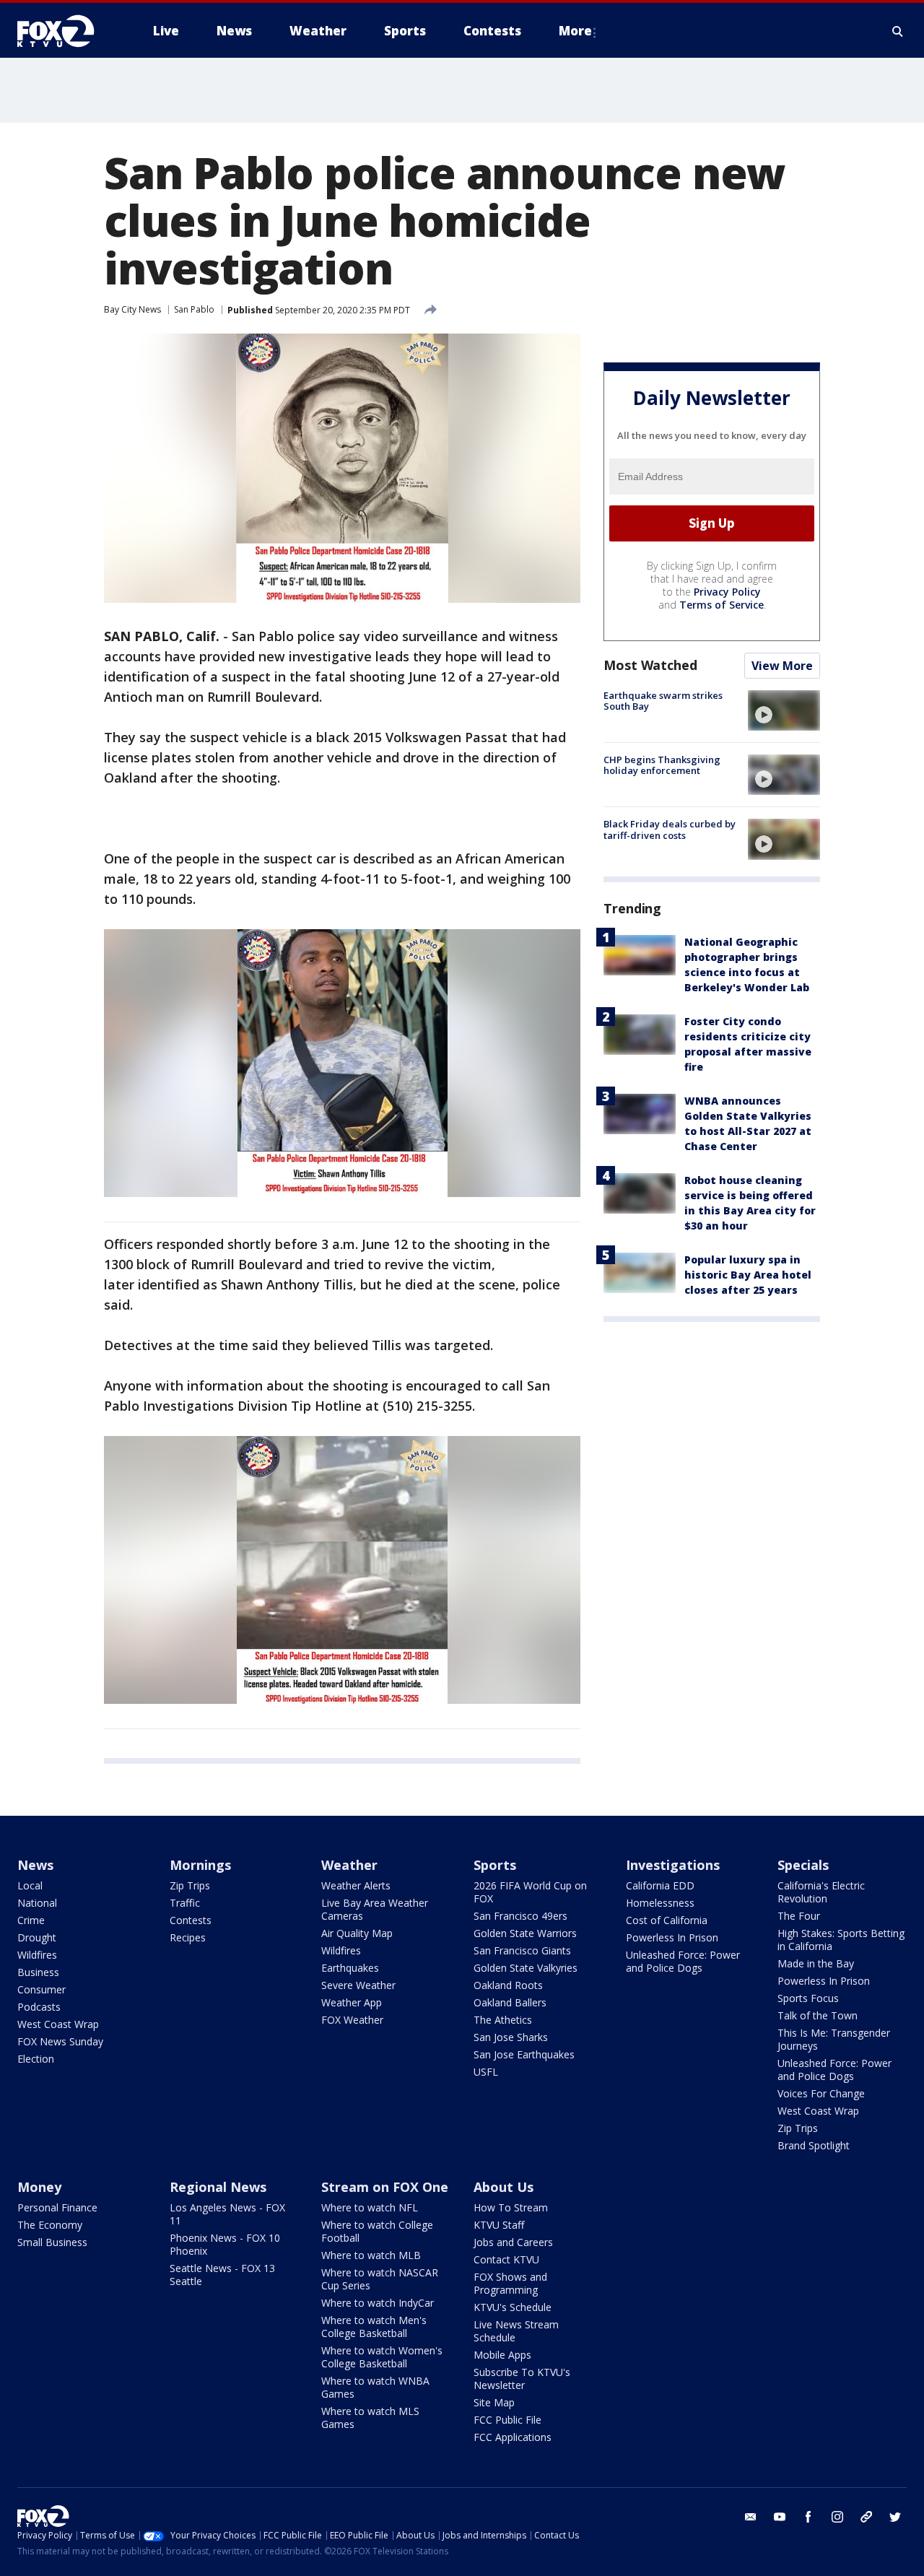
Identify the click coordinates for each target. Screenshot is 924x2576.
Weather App (352, 2002)
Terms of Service (722, 605)
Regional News (218, 2187)
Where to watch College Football (377, 2231)
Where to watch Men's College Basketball (374, 2327)
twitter (895, 2517)
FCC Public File (507, 2420)
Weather (349, 1865)
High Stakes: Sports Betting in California (841, 1940)
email (751, 2517)
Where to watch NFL (370, 2207)
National (37, 1903)
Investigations (673, 1865)
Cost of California (667, 1920)
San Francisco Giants (522, 1950)
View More (782, 666)
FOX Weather (352, 2020)
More (575, 31)
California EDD (660, 1885)
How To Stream (511, 2207)
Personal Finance (57, 2207)
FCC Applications (513, 2437)
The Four (799, 1916)
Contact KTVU (506, 2259)
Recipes (188, 1937)
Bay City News (132, 309)
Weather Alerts (356, 1885)
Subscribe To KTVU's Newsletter (522, 2379)
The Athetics (503, 2020)
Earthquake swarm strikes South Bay (663, 701)
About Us (504, 2187)
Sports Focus (808, 1998)
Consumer (42, 1989)
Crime (31, 1920)
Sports (495, 1865)
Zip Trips (190, 1885)
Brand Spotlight (814, 2145)
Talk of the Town (818, 2015)
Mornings (200, 1865)
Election (36, 2059)
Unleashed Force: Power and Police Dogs (683, 1961)
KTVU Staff (499, 2225)
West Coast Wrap (58, 2024)
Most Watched (650, 665)
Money (39, 2187)
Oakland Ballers (510, 2002)
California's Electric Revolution (821, 1892)
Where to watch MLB (371, 2255)
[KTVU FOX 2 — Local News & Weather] (65, 31)
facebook (808, 2517)
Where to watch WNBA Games (375, 2387)
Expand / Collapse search (898, 31)
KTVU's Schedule (513, 2307)
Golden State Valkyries (526, 1968)
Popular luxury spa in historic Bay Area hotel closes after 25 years (748, 1275)
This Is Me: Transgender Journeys (834, 2039)
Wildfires (37, 1955)
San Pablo (194, 309)
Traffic (185, 1903)
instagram (837, 2517)
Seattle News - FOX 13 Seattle (222, 2275)
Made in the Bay (816, 1963)
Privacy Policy (727, 592)
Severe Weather (358, 1985)
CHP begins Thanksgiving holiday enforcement (662, 765)
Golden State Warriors (525, 1933)
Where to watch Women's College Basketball (382, 2357)
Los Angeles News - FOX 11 (227, 2214)
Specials (803, 1865)
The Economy (50, 2225)
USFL (486, 2072)
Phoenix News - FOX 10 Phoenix (225, 2244)
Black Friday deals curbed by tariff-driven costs (670, 830)
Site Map (494, 2402)
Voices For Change (821, 2093)
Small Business (52, 2242)
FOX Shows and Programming (510, 2283)
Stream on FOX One (385, 2187)
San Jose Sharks (511, 2037)
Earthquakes (350, 1968)
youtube (780, 2517)
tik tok (866, 2517)
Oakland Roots (508, 1985)
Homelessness (660, 1903)
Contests (191, 1920)
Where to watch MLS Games (370, 2418)
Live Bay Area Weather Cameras (375, 1909)
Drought (37, 1937)
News (35, 1865)
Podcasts (39, 2007)
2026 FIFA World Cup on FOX (530, 1892)
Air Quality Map (357, 1933)
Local (30, 1885)
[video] (784, 710)
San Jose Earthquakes (524, 2054)
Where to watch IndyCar (378, 2303)
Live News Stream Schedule (516, 2331)
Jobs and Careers (513, 2242)
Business (38, 1972)
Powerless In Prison (672, 1937)
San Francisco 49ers (520, 1916)
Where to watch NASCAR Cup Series (380, 2279)
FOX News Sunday (60, 2041)
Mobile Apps (502, 2355)
